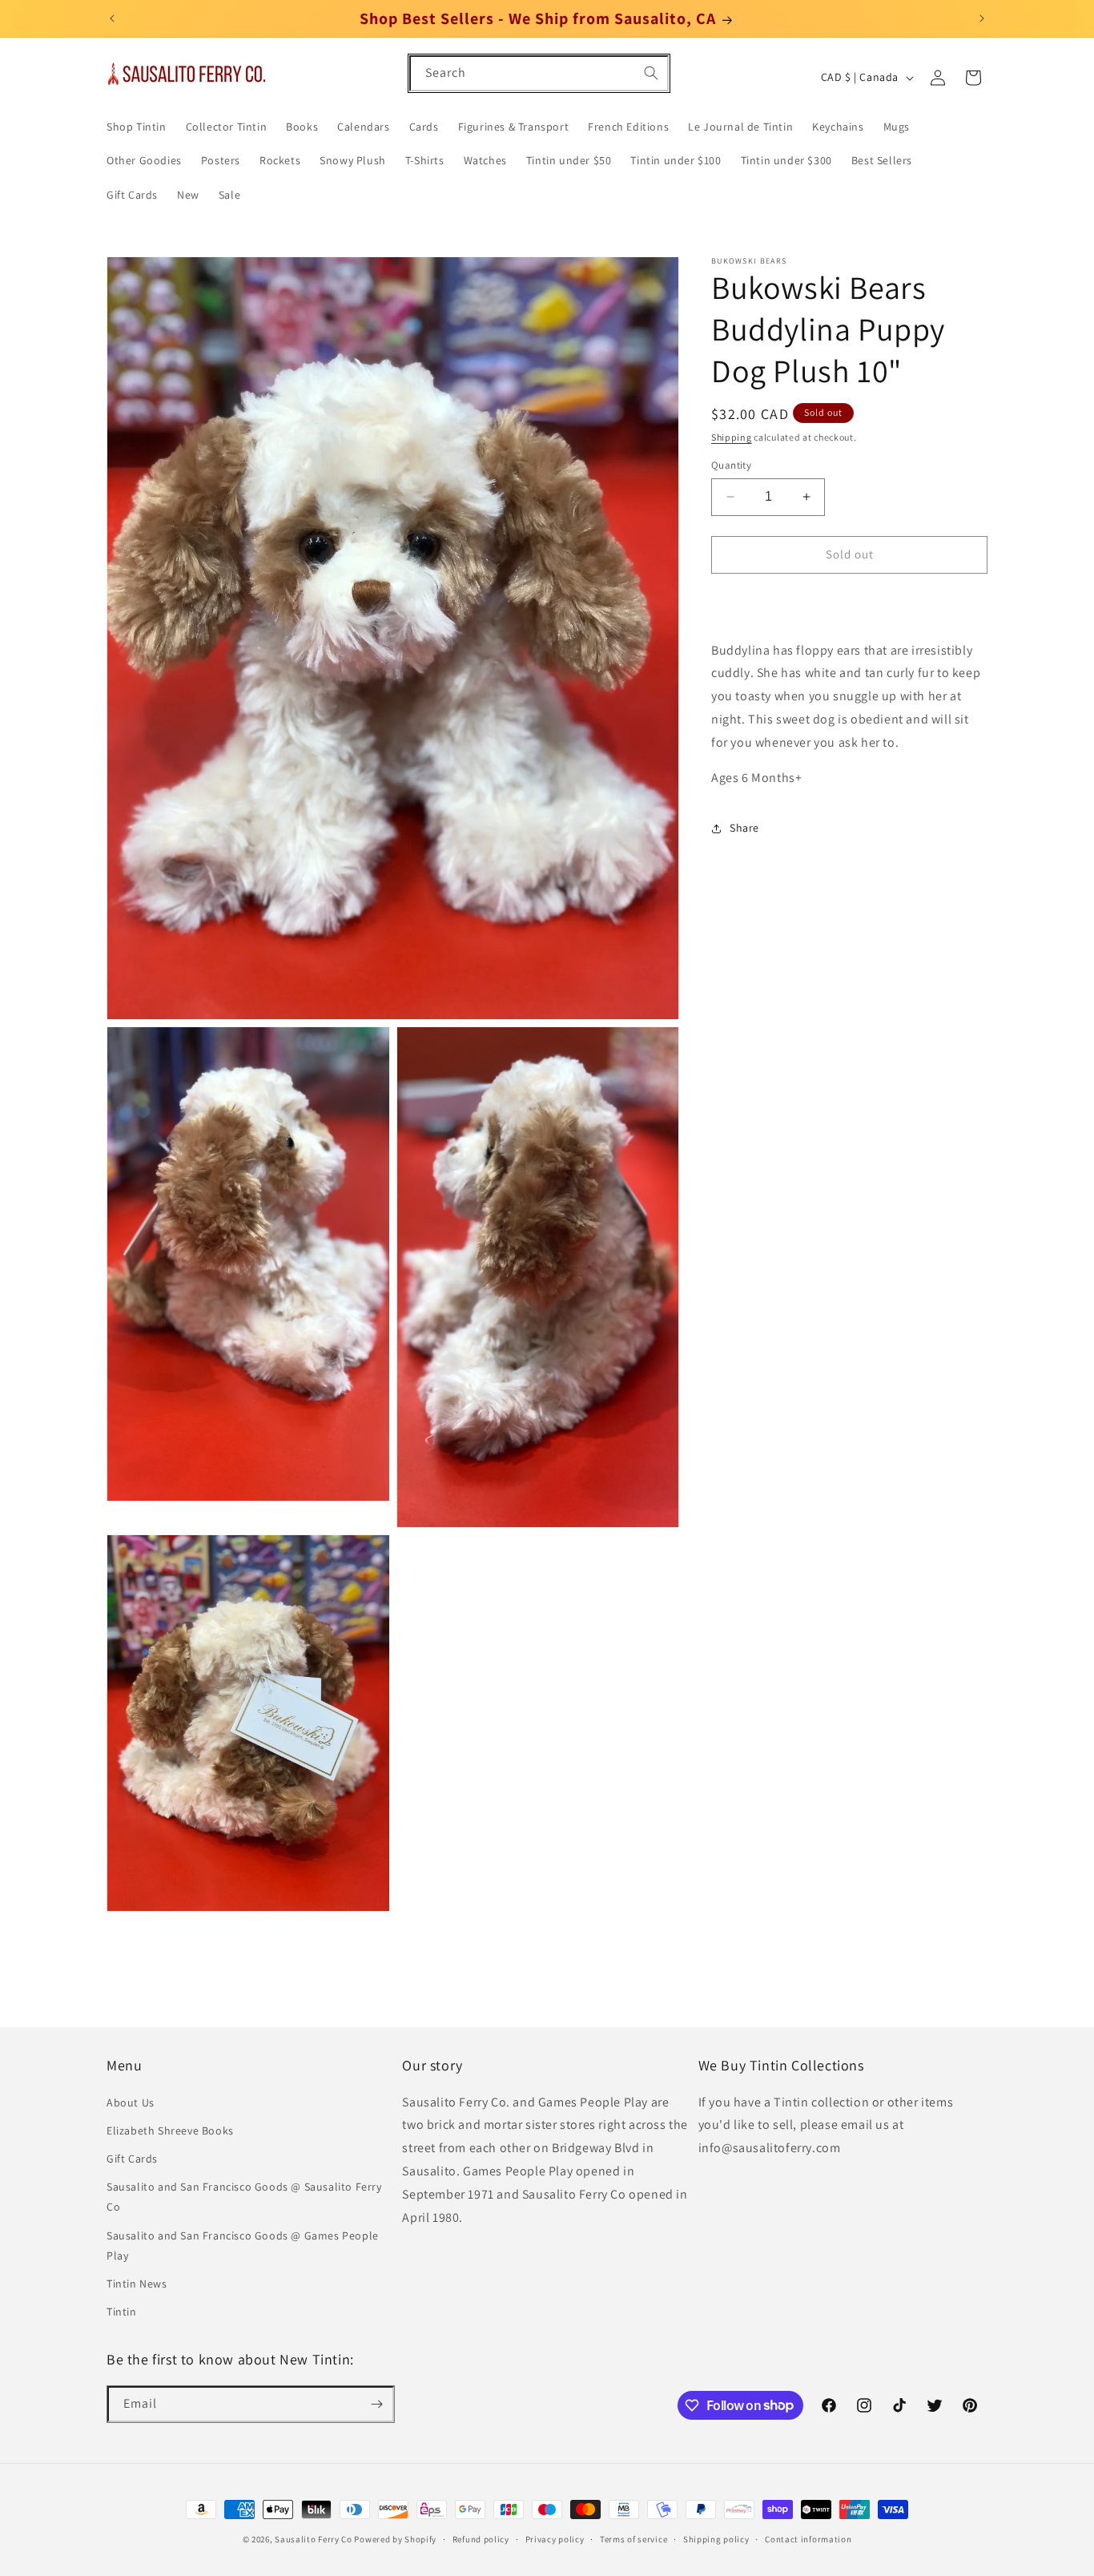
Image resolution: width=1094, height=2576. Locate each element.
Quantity (731, 465)
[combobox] (539, 73)
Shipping (732, 437)
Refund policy (481, 2538)
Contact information (808, 2538)
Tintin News (137, 2284)
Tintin (122, 2312)
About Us (131, 2102)
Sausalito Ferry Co (314, 2539)
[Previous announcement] (112, 18)
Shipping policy (716, 2538)
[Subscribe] (376, 2404)
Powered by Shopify (395, 2539)
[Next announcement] (982, 18)
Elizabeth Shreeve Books (170, 2131)
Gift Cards (132, 2159)
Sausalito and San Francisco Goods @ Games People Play (243, 2245)
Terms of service (633, 2538)
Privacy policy (555, 2538)
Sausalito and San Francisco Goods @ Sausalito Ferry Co (244, 2197)
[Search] (651, 73)
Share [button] (744, 828)
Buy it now (850, 601)
